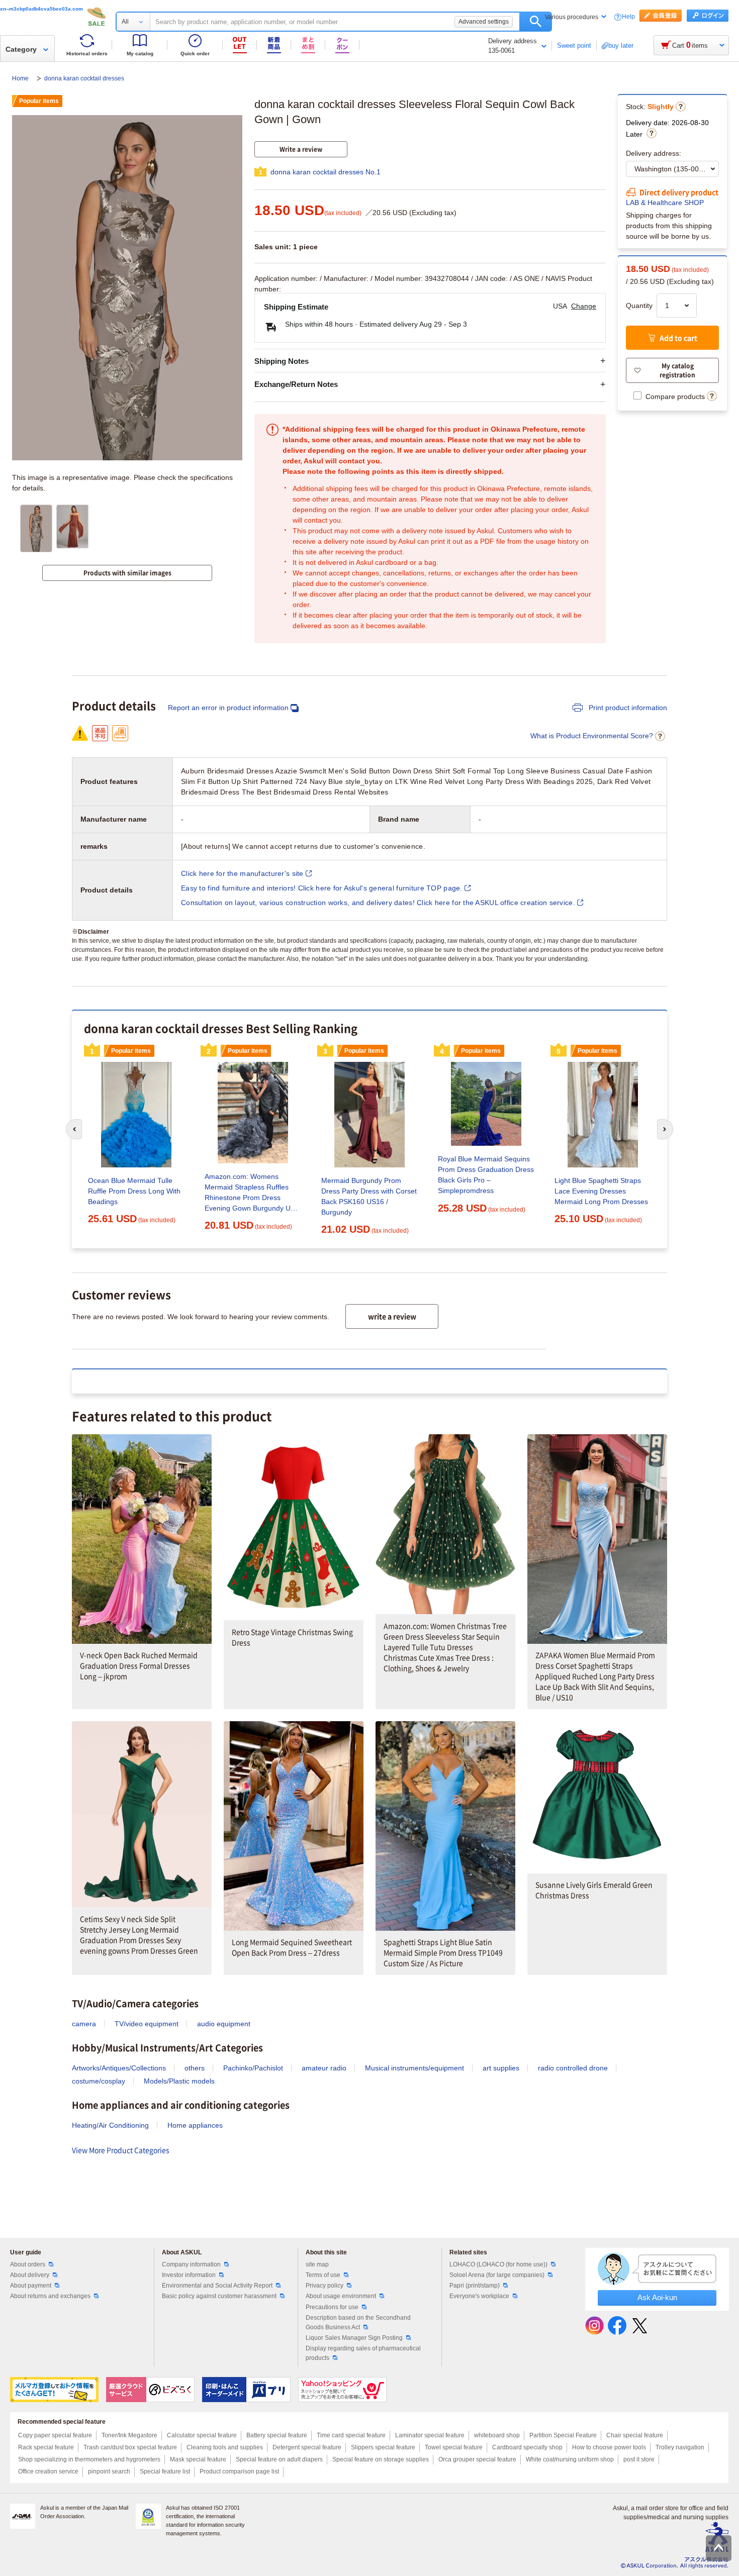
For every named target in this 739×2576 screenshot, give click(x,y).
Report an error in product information (228, 708)
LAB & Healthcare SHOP (665, 203)
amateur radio (324, 2068)
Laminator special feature (430, 2435)
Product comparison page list (239, 2471)
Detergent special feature (307, 2447)
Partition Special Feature (563, 2435)
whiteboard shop (497, 2435)
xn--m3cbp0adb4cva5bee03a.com (41, 9)
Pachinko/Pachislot (253, 2068)
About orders (28, 2264)
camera (84, 2024)
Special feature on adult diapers (279, 2459)
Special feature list (165, 2471)
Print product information (627, 708)
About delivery (30, 2275)
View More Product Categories (121, 2150)
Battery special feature (277, 2435)
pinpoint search (109, 2471)
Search (536, 22)
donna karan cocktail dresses (84, 78)
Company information (191, 2264)
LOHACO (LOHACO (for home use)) (498, 2264)
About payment (31, 2286)
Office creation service (48, 2471)
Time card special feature (351, 2435)
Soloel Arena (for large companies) (497, 2275)
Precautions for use (332, 2307)
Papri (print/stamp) (475, 2286)
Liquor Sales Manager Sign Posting (354, 2338)
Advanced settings (484, 22)
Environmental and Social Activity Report (217, 2286)
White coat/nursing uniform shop (570, 2459)
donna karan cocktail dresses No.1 (326, 172)
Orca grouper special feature (477, 2459)
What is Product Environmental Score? (592, 736)
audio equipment (224, 2024)
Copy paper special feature (55, 2435)
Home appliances (195, 2125)
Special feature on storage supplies (381, 2459)
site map (317, 2264)
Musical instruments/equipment (414, 2068)
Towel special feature (454, 2447)
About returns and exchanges (50, 2296)
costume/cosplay (99, 2081)
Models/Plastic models (179, 2081)
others (195, 2068)
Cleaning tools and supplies (225, 2447)
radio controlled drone (573, 2068)
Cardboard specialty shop (527, 2447)
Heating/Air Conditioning (110, 2125)
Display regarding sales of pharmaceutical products (363, 2353)
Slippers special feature (383, 2447)
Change (584, 306)
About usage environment (341, 2296)
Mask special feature (198, 2459)
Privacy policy (325, 2286)
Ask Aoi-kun (657, 2297)
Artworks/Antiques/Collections (119, 2068)
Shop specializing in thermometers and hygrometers (89, 2459)
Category (21, 49)
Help (628, 17)
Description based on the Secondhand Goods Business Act (358, 2322)
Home (21, 78)
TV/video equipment (147, 2024)
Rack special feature (46, 2447)
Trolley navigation (680, 2447)
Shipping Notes (282, 361)
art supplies (501, 2068)
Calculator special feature (202, 2435)
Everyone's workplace (479, 2296)
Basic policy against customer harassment (219, 2296)
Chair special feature (635, 2435)
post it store (639, 2459)
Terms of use (323, 2275)
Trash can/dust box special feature (130, 2447)
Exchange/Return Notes (296, 384)
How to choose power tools (609, 2447)
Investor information (189, 2275)
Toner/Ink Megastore (129, 2435)
